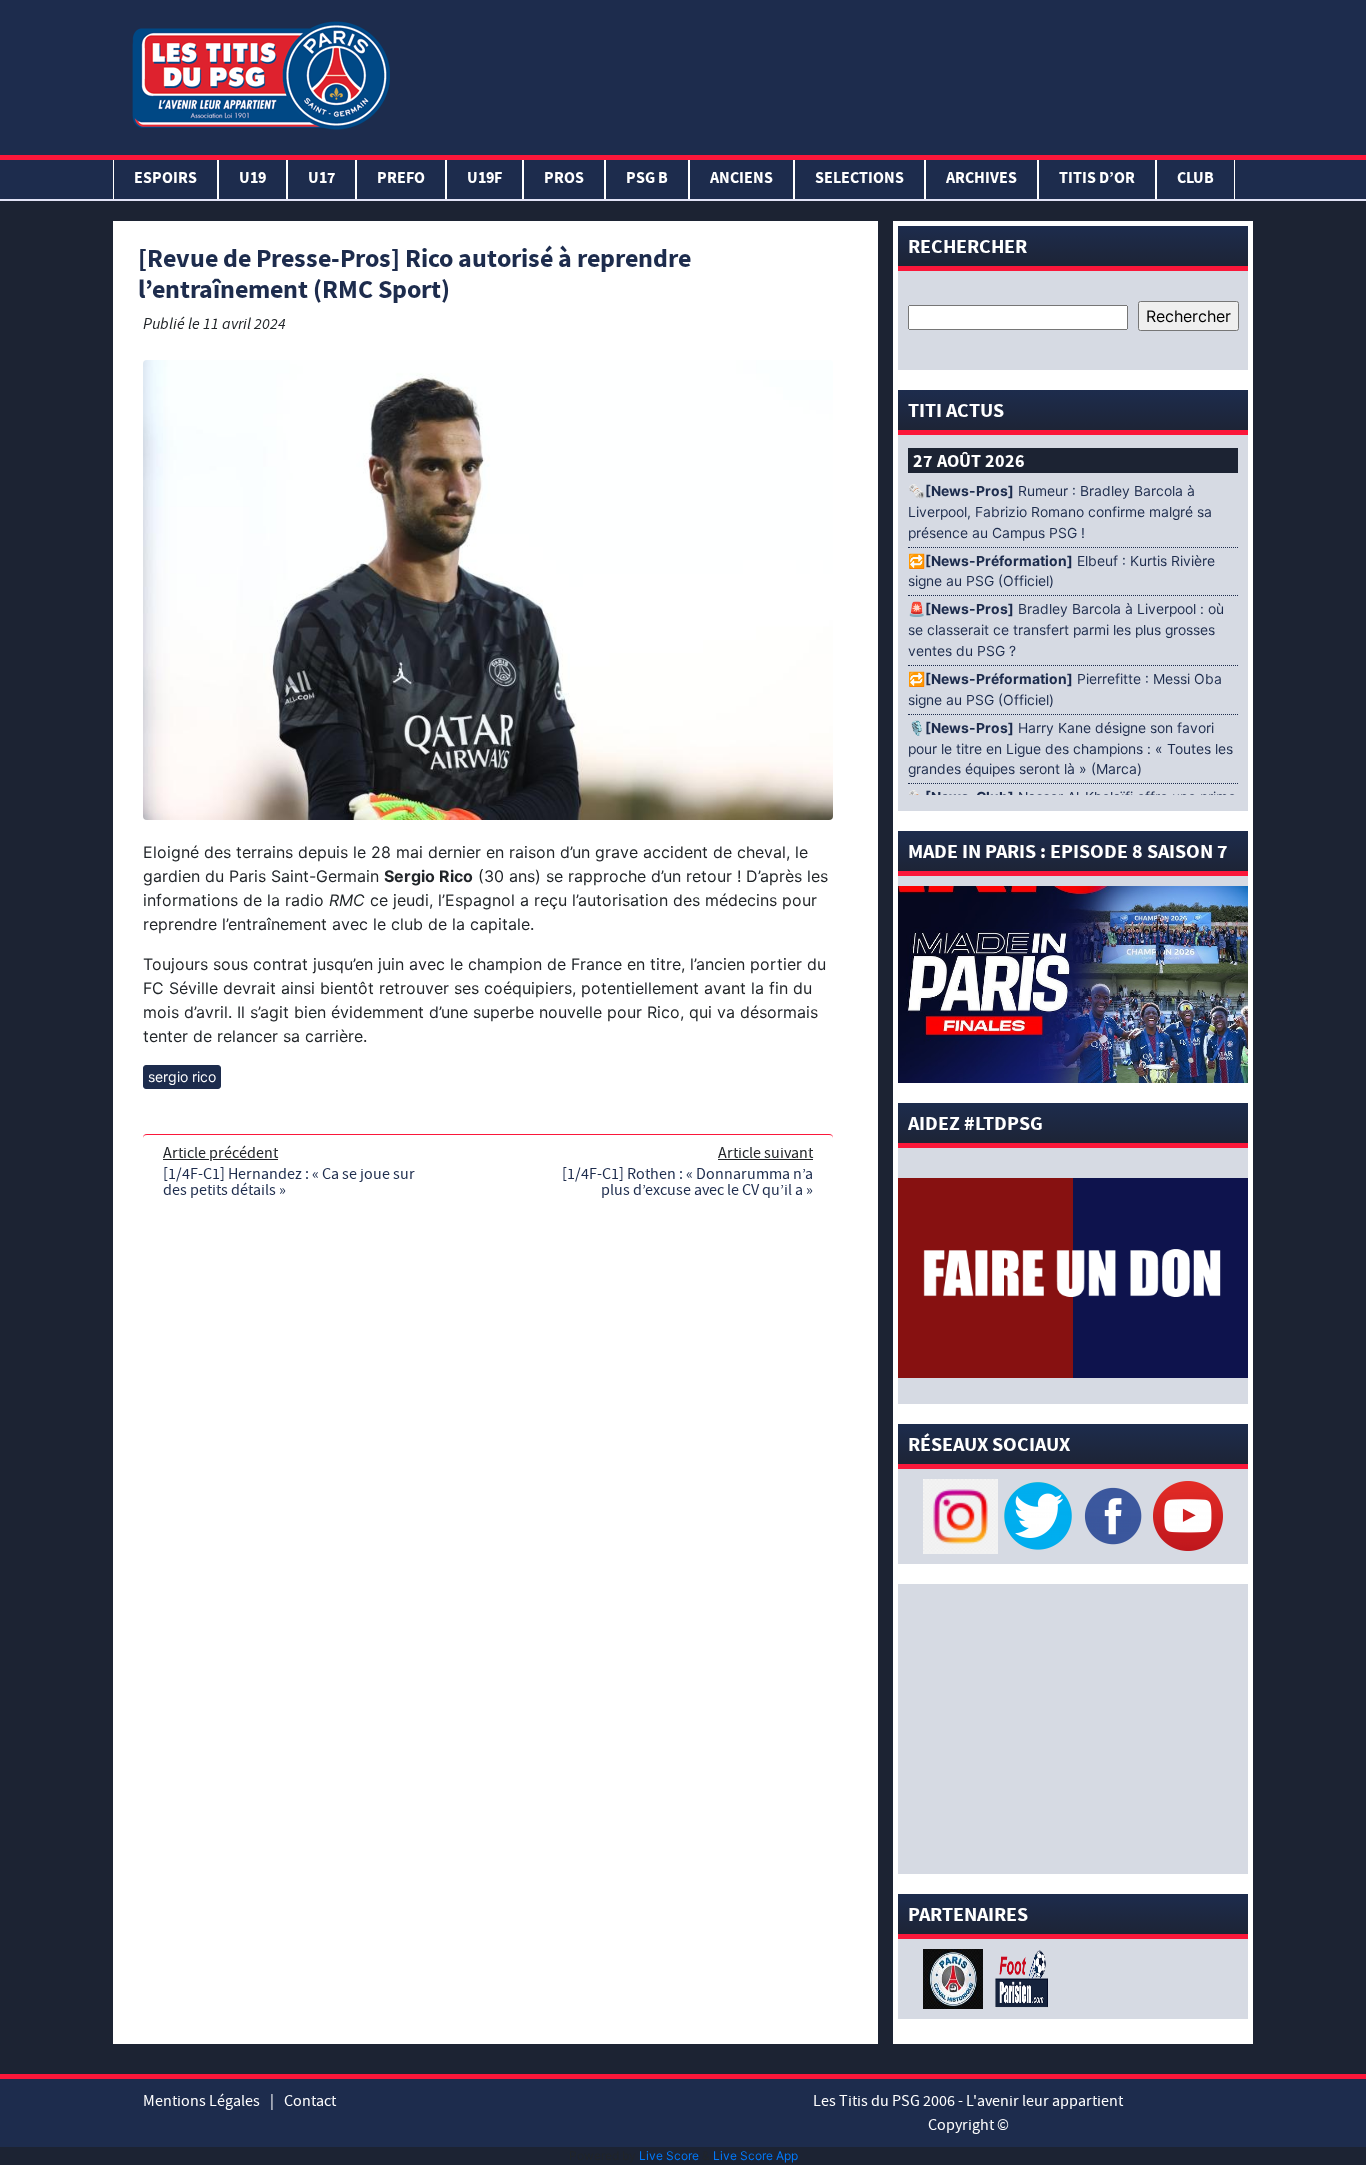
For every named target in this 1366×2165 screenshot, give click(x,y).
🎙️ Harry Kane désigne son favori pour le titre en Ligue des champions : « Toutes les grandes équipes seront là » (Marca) (1070, 749)
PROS (564, 179)
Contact (310, 2101)
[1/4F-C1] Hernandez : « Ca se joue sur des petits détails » (289, 1182)
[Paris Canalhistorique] (955, 1977)
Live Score (669, 2155)
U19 (252, 179)
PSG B (647, 179)
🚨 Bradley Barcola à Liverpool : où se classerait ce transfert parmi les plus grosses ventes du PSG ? (1066, 630)
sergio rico (182, 1076)
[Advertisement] (826, 73)
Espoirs (165, 179)
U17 (321, 179)
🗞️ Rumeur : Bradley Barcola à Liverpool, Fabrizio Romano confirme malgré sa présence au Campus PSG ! (1060, 512)
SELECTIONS (859, 179)
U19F (484, 179)
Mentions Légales (201, 2101)
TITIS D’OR (1097, 179)
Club (1195, 179)
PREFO (401, 179)
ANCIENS (741, 179)
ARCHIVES (981, 179)
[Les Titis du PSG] (260, 73)
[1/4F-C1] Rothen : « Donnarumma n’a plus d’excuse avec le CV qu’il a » (687, 1182)
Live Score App (755, 2155)
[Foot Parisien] (1018, 1977)
